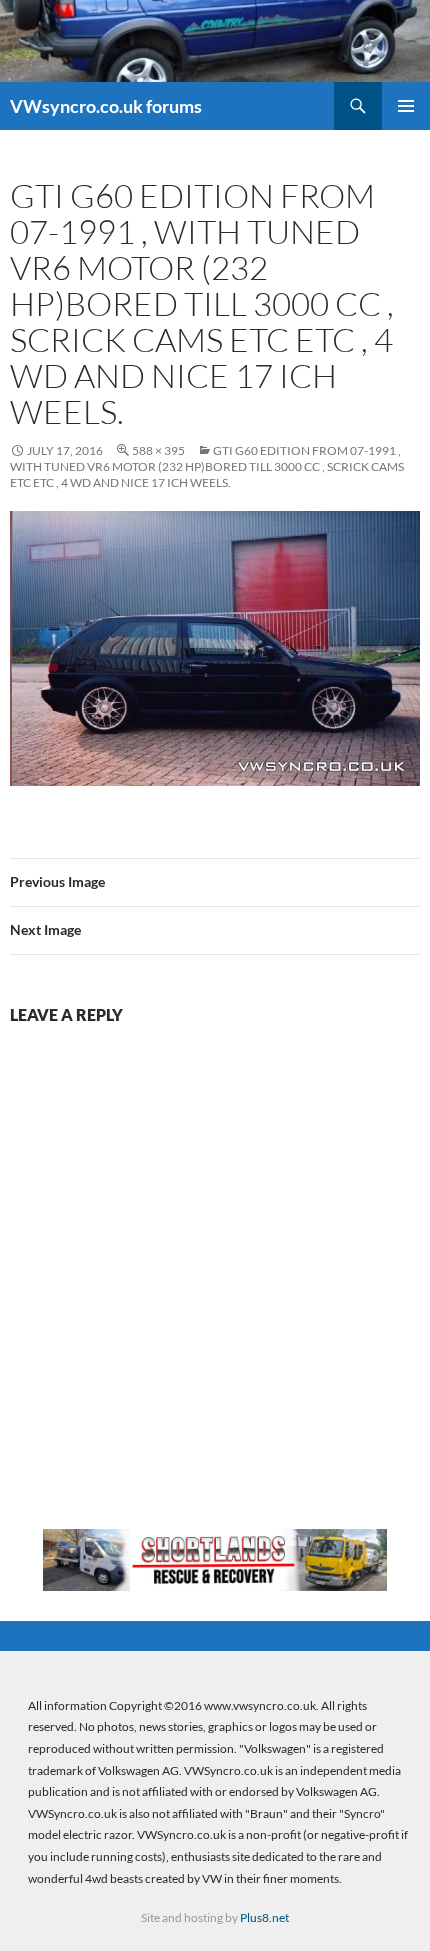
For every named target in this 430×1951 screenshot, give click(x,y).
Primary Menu (406, 106)
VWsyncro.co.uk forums (106, 106)
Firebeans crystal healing (88, 1941)
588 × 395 (158, 450)
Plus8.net (264, 1917)
